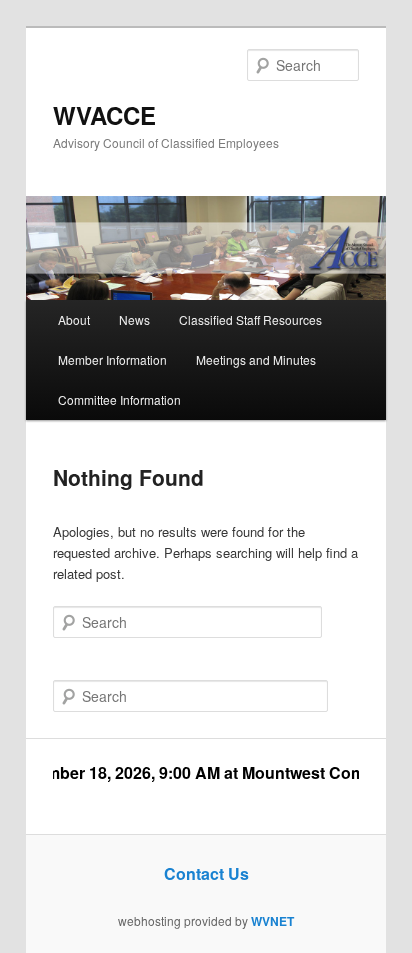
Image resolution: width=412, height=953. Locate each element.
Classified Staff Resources (250, 319)
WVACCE (104, 115)
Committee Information (119, 399)
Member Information (112, 359)
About (74, 319)
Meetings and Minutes (256, 359)
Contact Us (206, 873)
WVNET (272, 921)
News (134, 319)
